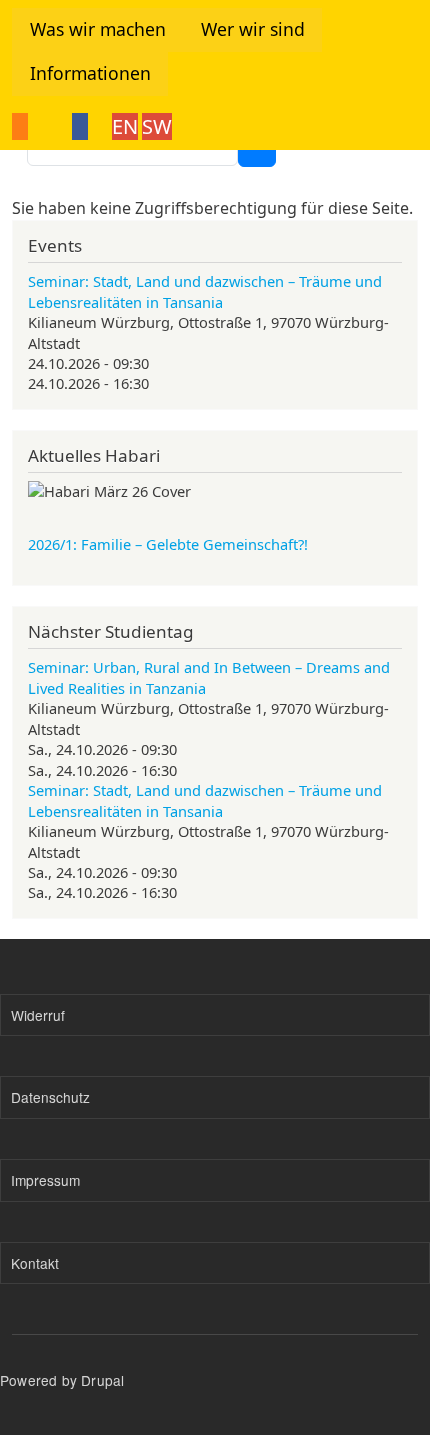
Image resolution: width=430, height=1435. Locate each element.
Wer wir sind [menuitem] (253, 29)
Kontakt (35, 1263)
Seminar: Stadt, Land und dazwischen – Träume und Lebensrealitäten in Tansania (205, 291)
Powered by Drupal (62, 1380)
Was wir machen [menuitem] (98, 29)
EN (125, 126)
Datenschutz (50, 1097)
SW (157, 126)
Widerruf (38, 1015)
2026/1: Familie (168, 544)
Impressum (45, 1180)
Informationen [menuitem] (90, 73)
